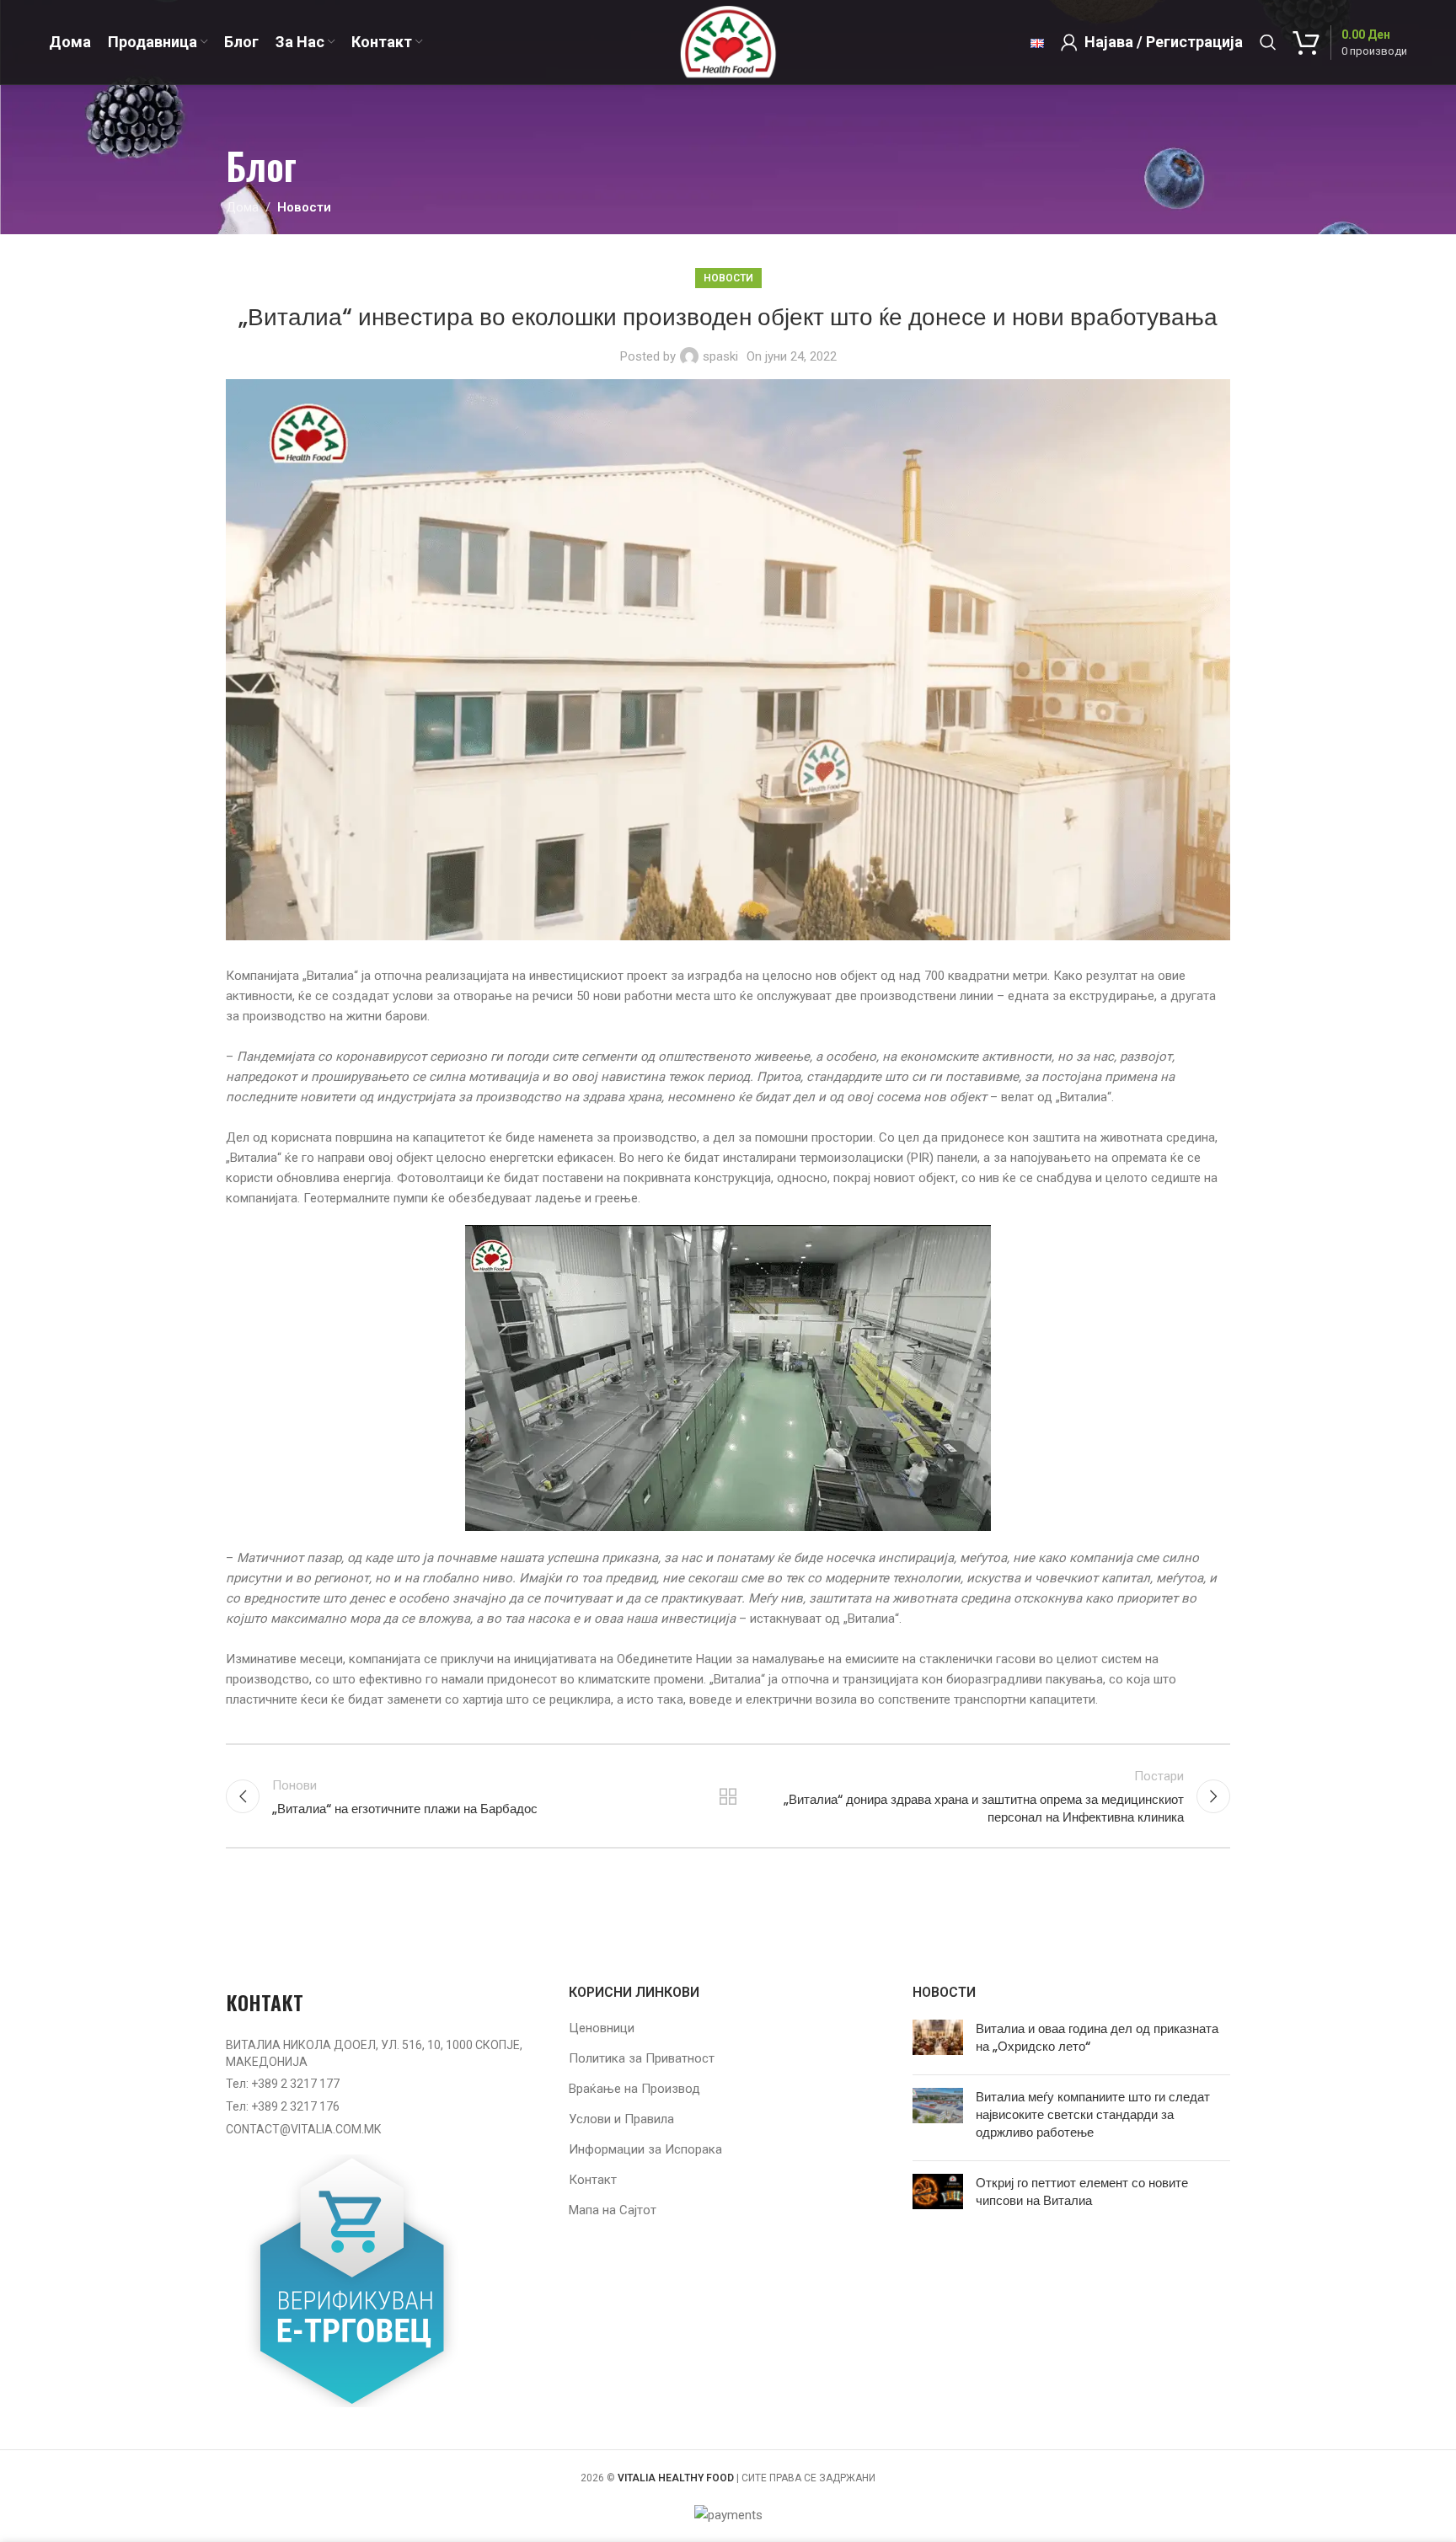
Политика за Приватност (642, 2058)
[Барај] (1268, 42)
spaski (720, 356)
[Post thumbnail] (938, 2041)
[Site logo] (728, 41)
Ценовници (602, 2028)
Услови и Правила (621, 2119)
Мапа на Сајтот (613, 2210)
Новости (304, 207)
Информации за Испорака (645, 2149)
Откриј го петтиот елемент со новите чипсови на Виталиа (1082, 2191)
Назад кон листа (728, 1796)
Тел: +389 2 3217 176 (283, 2106)
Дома (242, 207)
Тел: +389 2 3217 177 (283, 2084)
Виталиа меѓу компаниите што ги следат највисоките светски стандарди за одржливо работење (1093, 2114)
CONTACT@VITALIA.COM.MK (303, 2129)
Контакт (593, 2180)
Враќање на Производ (634, 2089)
